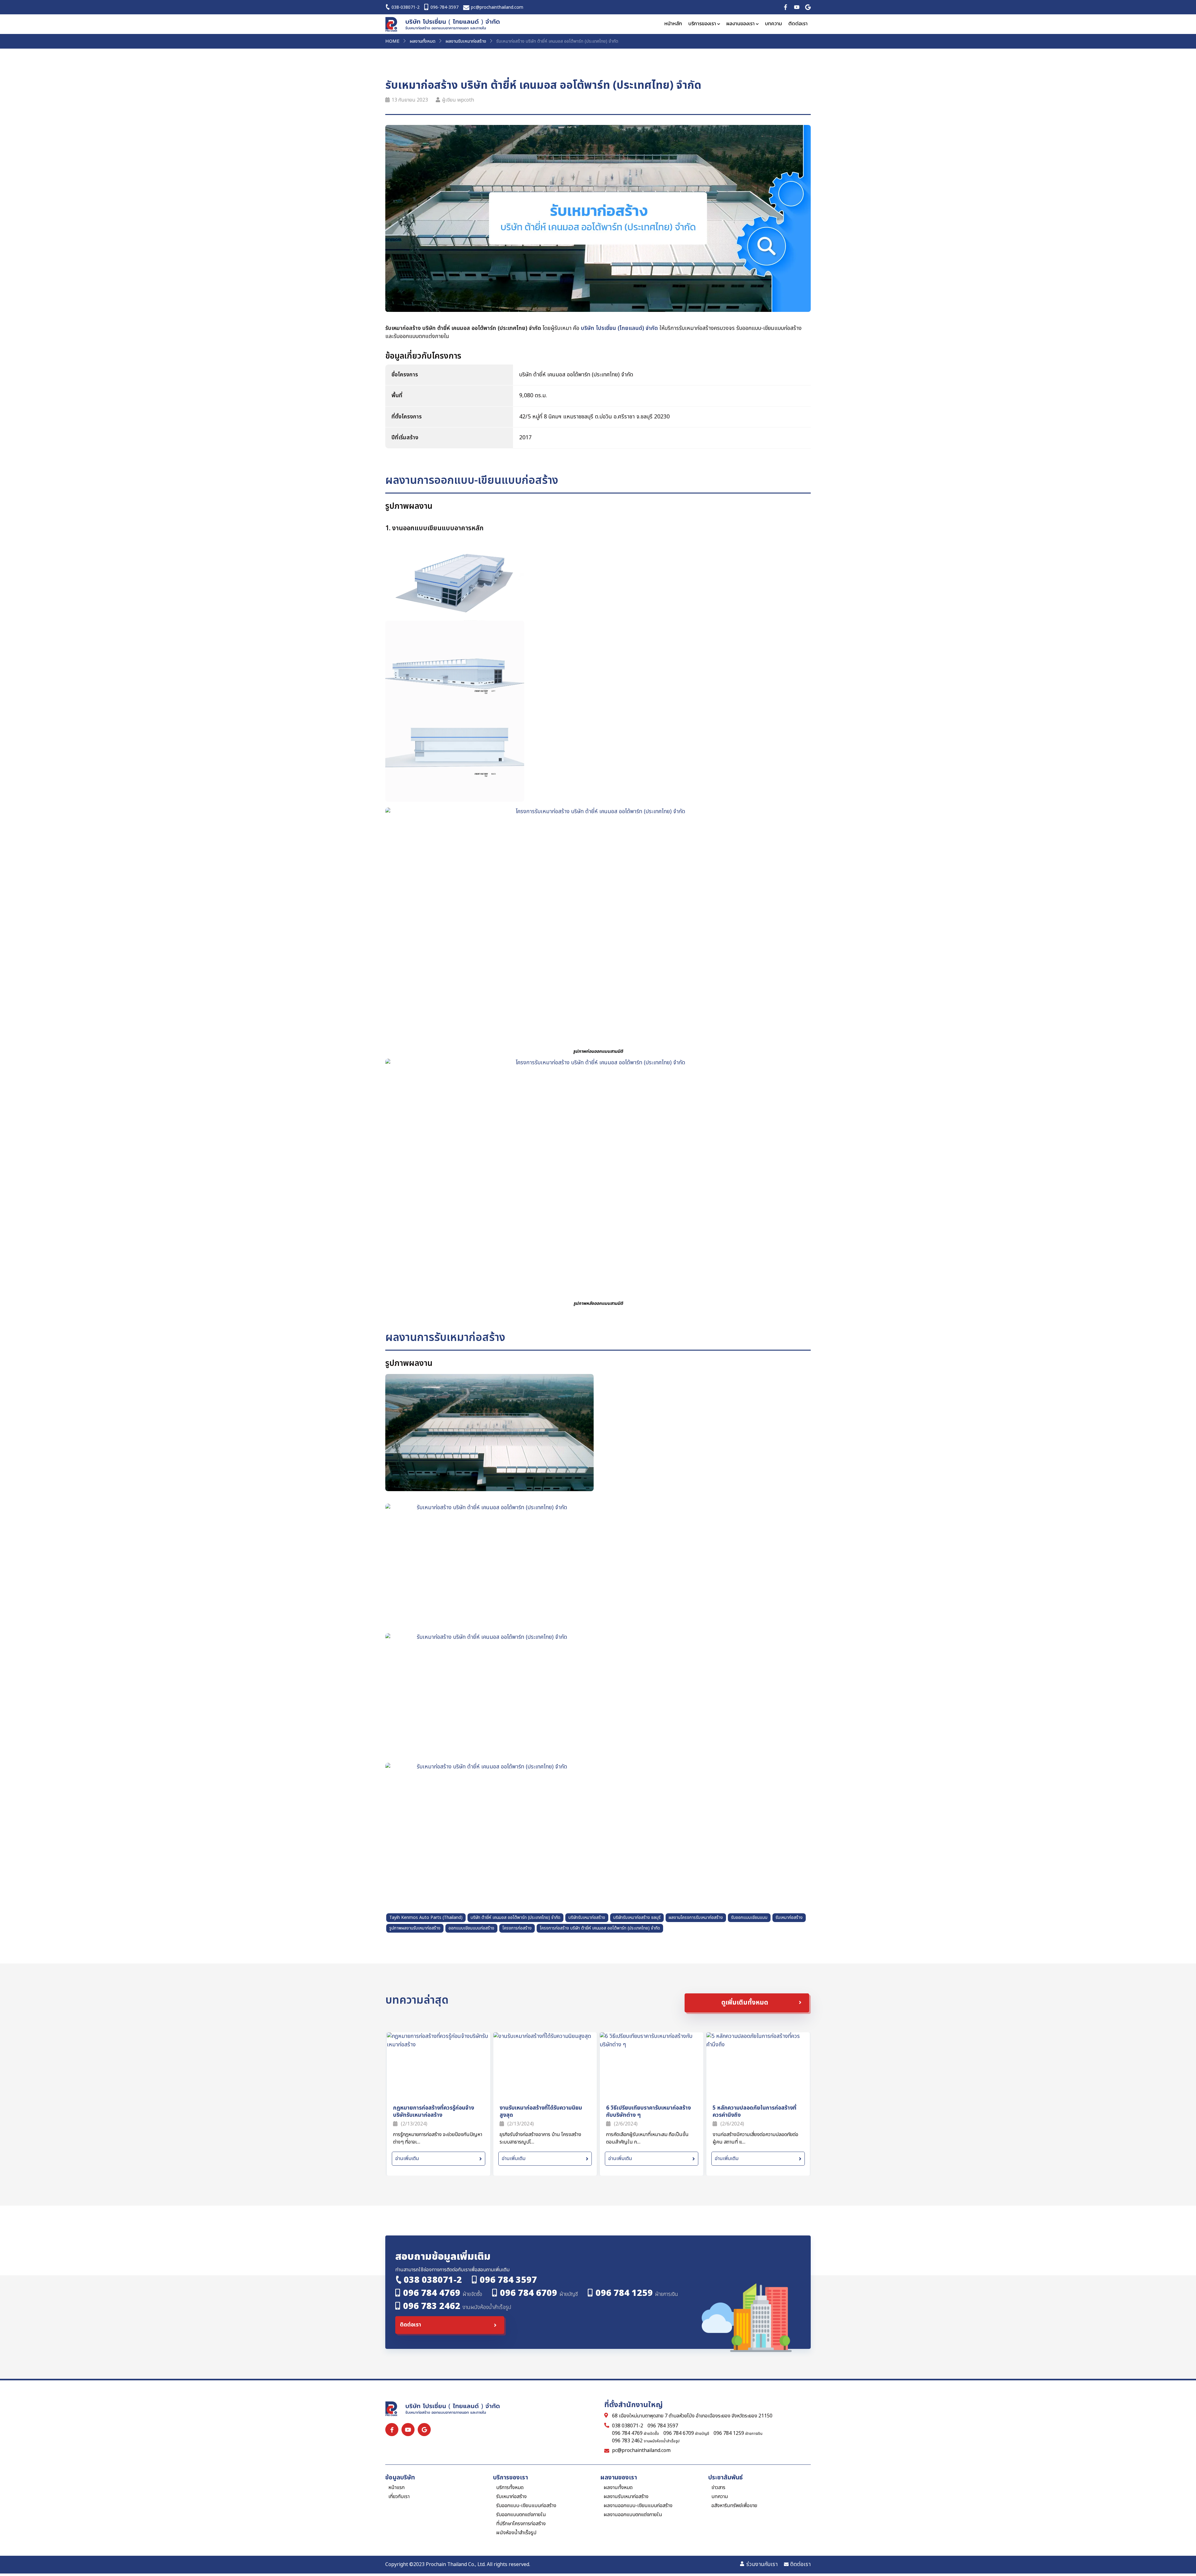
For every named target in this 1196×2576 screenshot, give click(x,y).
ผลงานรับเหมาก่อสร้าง (466, 41)
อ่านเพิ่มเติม (407, 2159)
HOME (392, 41)
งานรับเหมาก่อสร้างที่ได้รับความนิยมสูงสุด (541, 2111)
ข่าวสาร (718, 2488)
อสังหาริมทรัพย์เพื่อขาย (734, 2506)
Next (804, 2023)
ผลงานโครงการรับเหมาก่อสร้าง (696, 1918)
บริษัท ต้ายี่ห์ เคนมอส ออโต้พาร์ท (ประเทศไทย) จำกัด (515, 1918)
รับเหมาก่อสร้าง (789, 1918)
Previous (789, 2023)
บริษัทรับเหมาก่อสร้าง (587, 1918)
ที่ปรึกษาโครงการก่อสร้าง (521, 2524)
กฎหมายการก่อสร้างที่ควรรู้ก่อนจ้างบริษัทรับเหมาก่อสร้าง (434, 2111)
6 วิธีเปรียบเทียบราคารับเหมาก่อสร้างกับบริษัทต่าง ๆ (648, 2111)
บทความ (774, 24)
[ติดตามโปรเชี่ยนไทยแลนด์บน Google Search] (808, 7)
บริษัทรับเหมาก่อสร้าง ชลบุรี (637, 1918)
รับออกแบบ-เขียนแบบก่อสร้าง (526, 2506)
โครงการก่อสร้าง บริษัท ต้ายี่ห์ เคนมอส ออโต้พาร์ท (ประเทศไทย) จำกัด (600, 1928)
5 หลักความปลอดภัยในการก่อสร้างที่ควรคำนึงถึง (755, 2111)
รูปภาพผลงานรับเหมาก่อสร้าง (415, 1928)
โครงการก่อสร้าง (517, 1928)
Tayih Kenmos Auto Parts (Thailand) (426, 1918)
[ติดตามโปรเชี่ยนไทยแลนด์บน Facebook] (785, 7)
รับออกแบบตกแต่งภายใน (521, 2515)
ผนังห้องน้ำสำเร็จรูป (516, 2533)
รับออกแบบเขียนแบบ (749, 1918)
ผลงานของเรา (740, 24)
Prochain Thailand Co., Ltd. (456, 2564)
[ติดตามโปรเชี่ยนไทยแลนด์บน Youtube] (797, 7)
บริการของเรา (702, 24)
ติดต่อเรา (798, 24)
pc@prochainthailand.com (641, 2451)
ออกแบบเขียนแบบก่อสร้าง (471, 1928)
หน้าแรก (396, 2488)
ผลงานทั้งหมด (422, 41)
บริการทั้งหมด (510, 2488)
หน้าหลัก (673, 24)
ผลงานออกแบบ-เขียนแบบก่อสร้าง (638, 2506)
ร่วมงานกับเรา (762, 2564)
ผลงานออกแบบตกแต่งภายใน (633, 2515)
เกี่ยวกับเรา (399, 2497)
